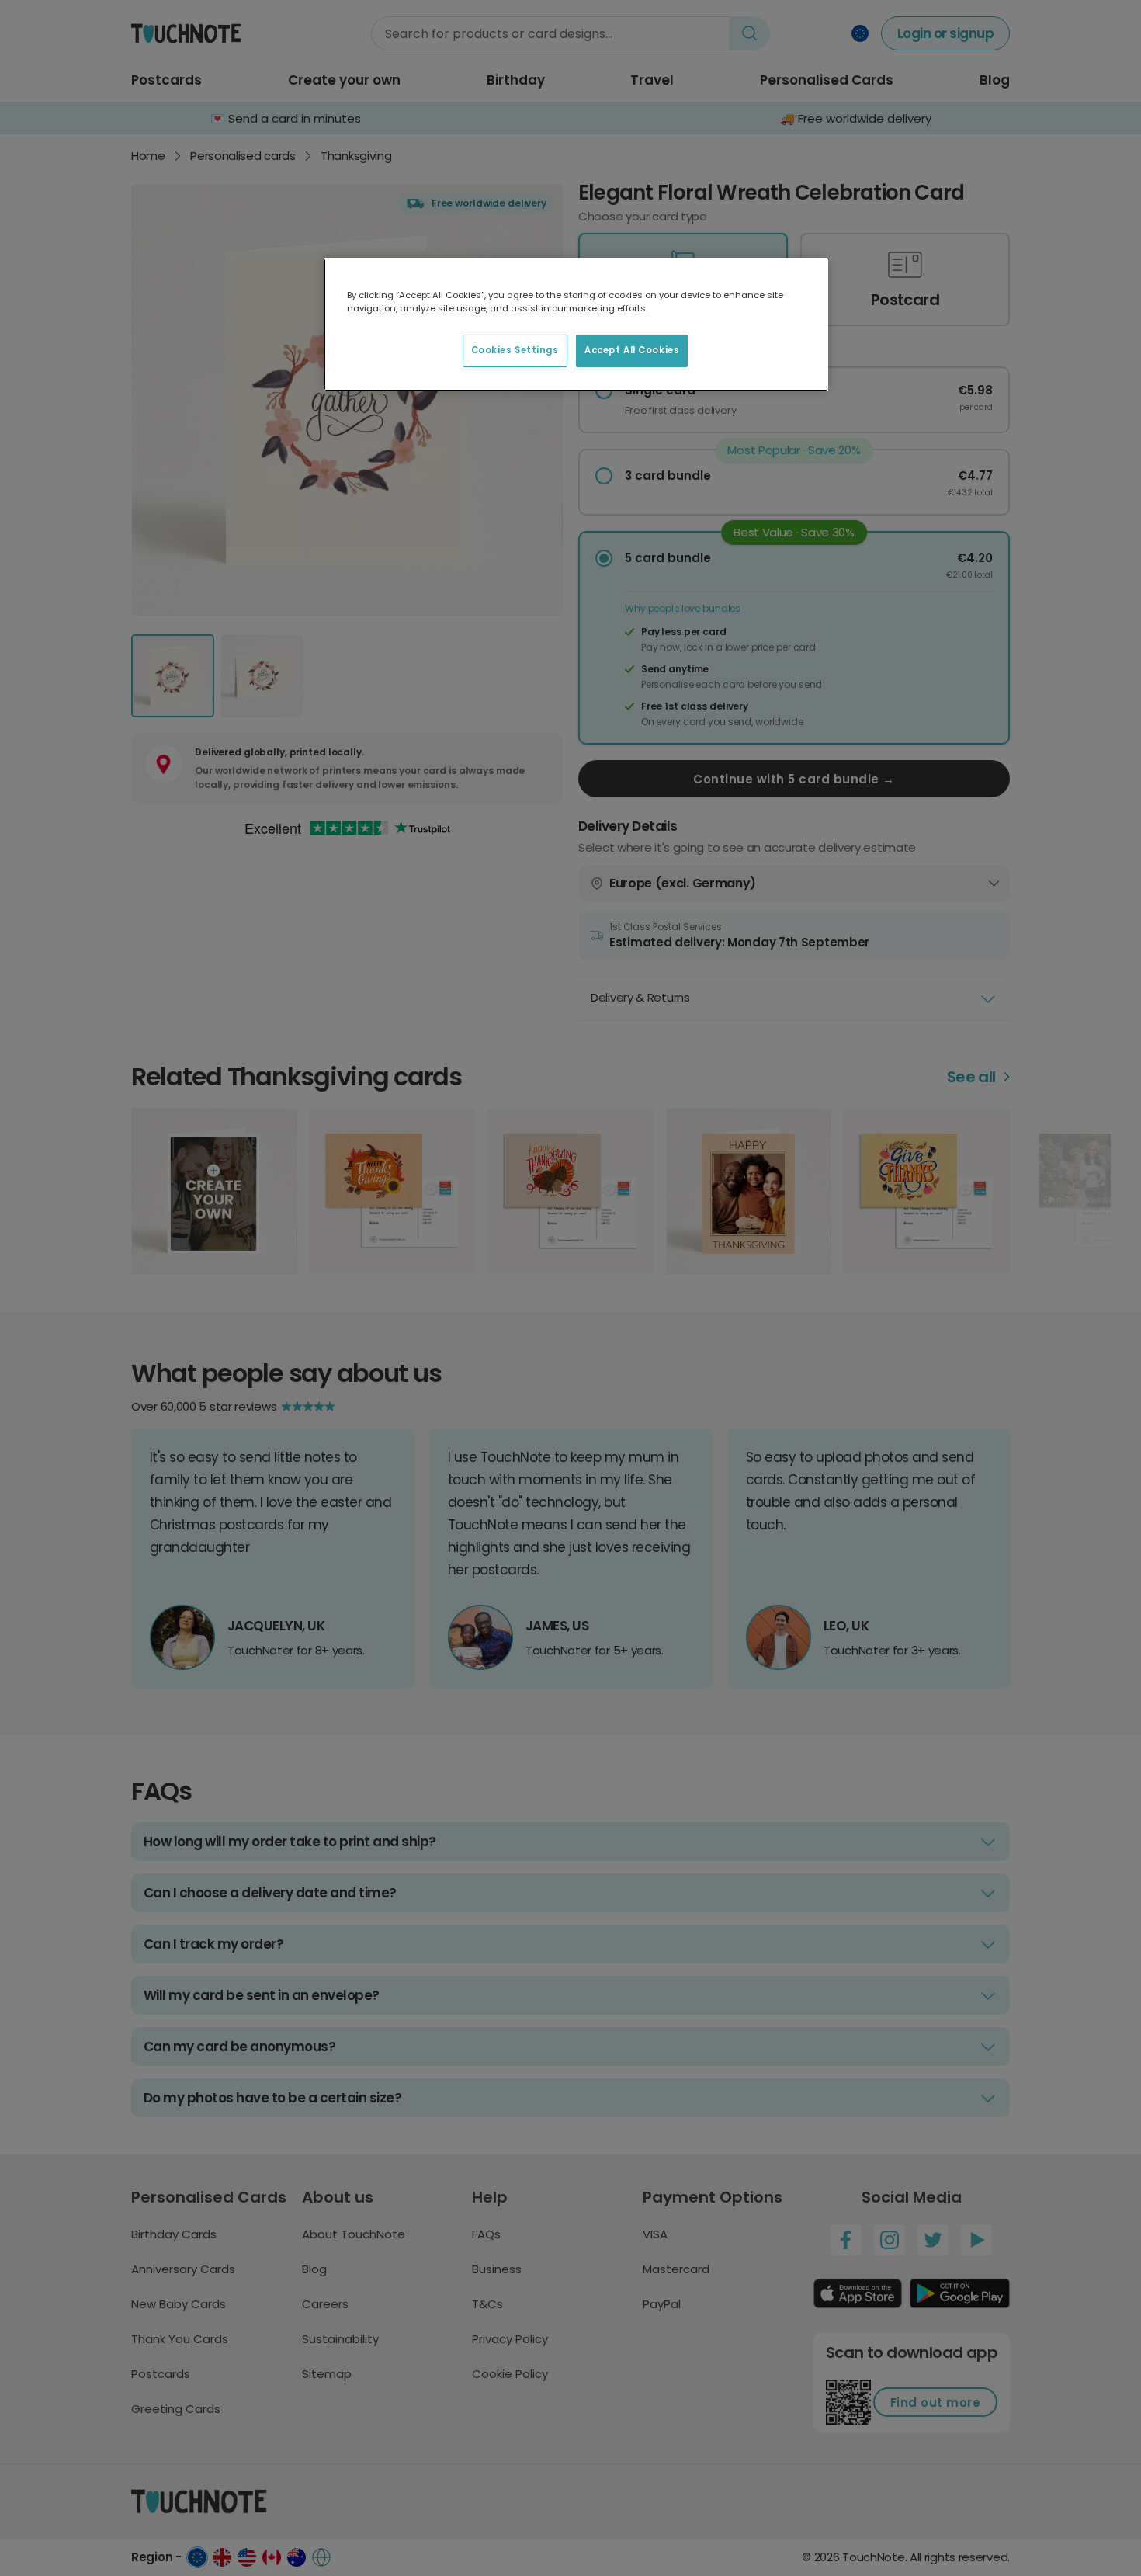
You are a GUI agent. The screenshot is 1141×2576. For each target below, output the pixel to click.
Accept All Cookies (632, 350)
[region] (576, 325)
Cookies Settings (515, 350)
